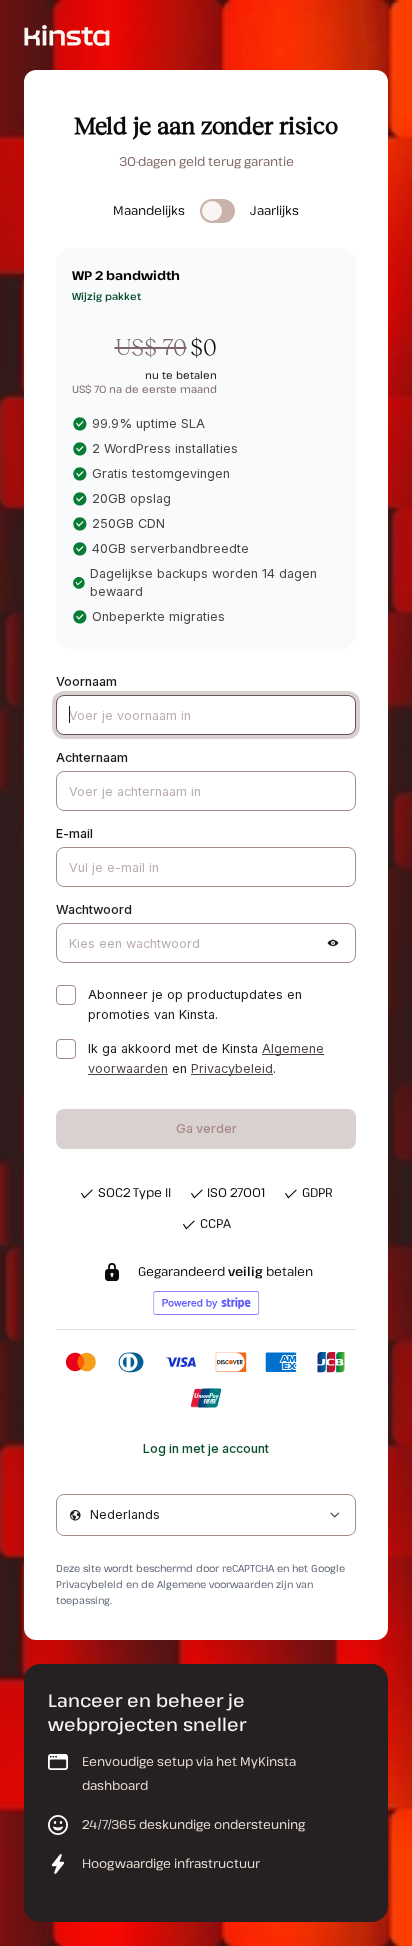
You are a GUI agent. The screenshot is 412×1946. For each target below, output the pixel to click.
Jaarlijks (274, 210)
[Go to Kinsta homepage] (67, 34)
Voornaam (86, 681)
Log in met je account (206, 1448)
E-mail (74, 833)
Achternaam (92, 757)
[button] (333, 943)
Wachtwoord (94, 909)
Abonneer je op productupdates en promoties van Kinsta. (195, 1004)
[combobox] (206, 1515)
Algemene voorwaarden (215, 1584)
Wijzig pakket (106, 296)
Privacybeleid (232, 1068)
